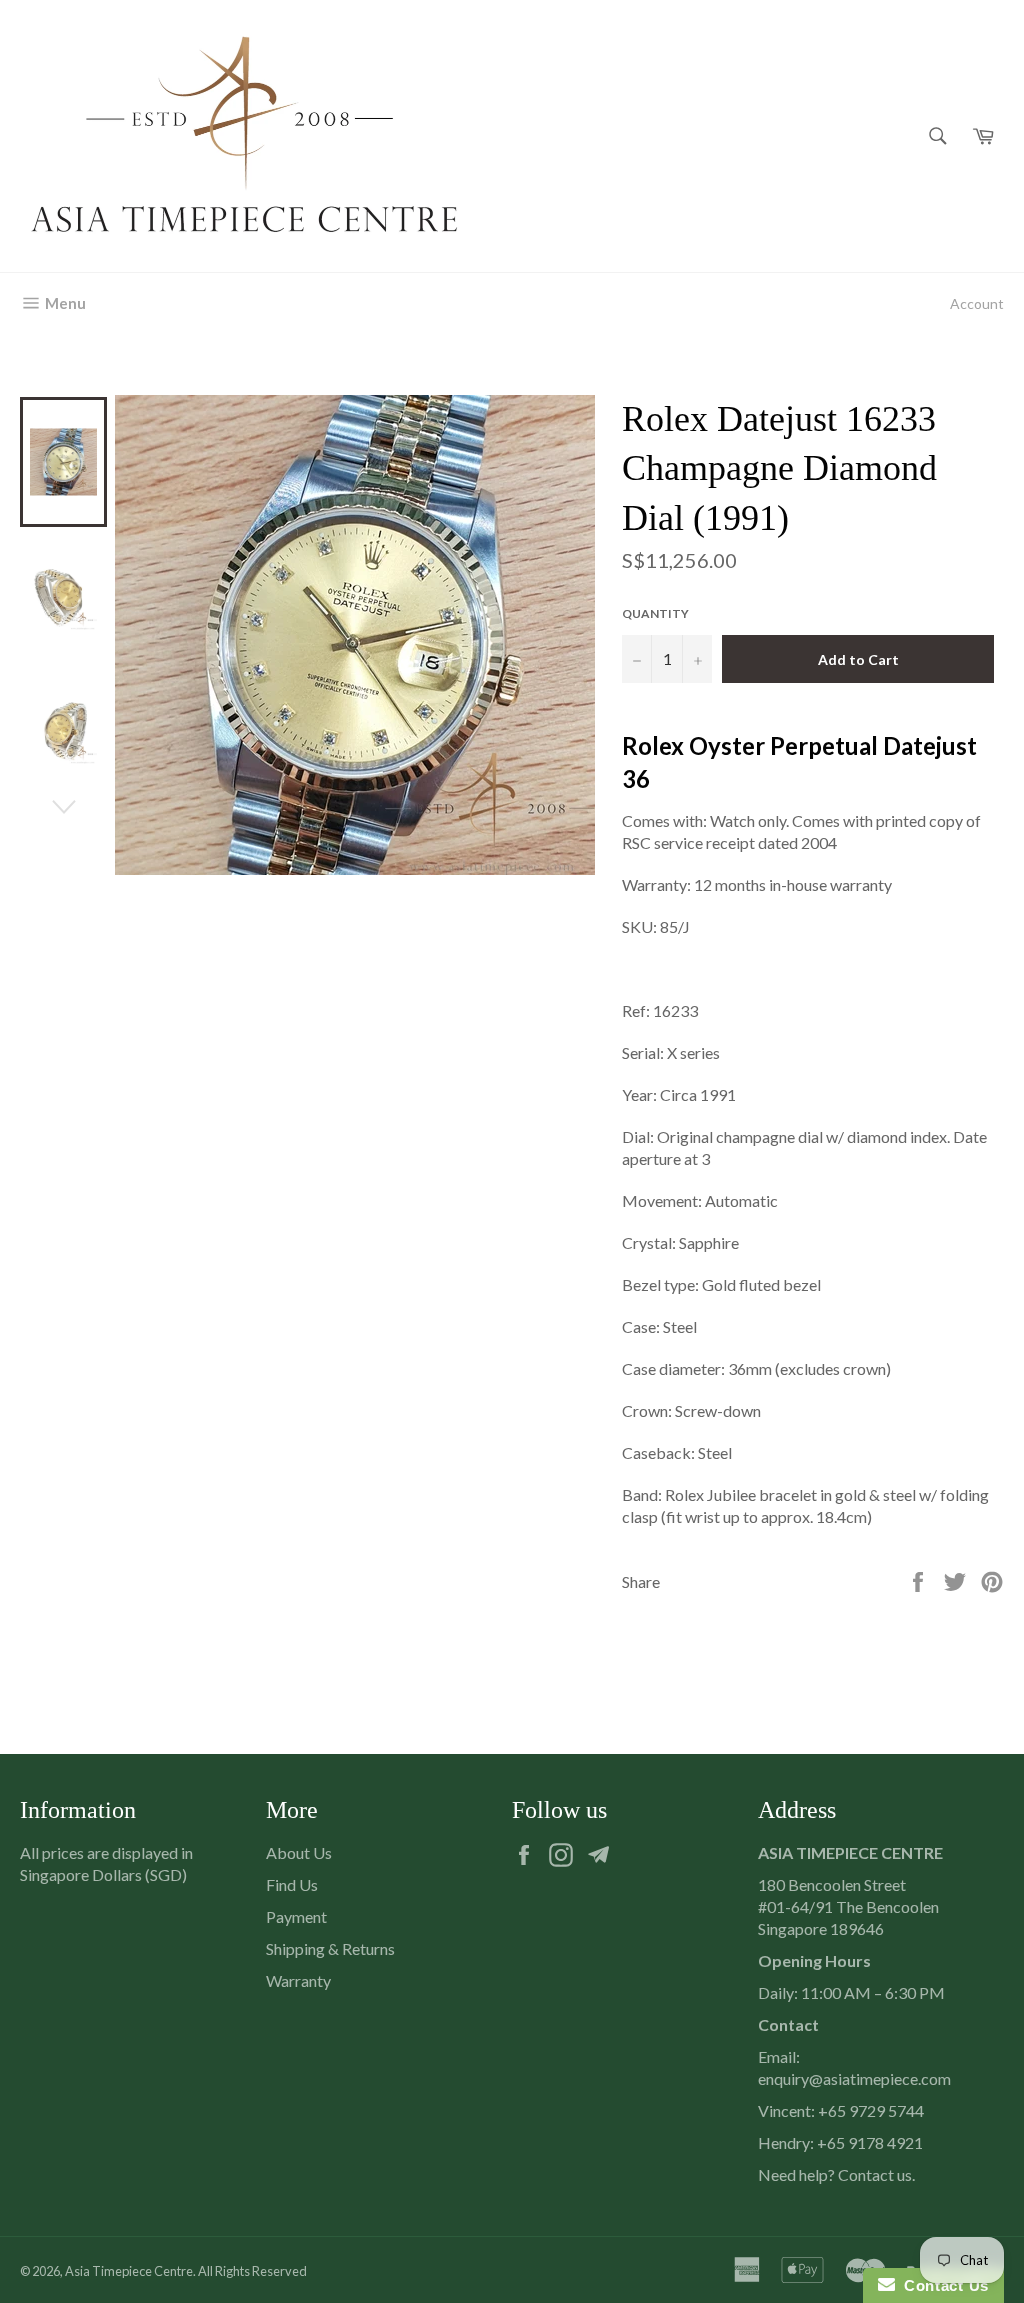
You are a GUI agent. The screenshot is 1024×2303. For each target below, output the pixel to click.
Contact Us (942, 2285)
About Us (299, 1852)
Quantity (655, 613)
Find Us (292, 1884)
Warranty (298, 1980)
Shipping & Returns (330, 1948)
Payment (296, 1916)
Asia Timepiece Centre (129, 2271)
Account (977, 303)
